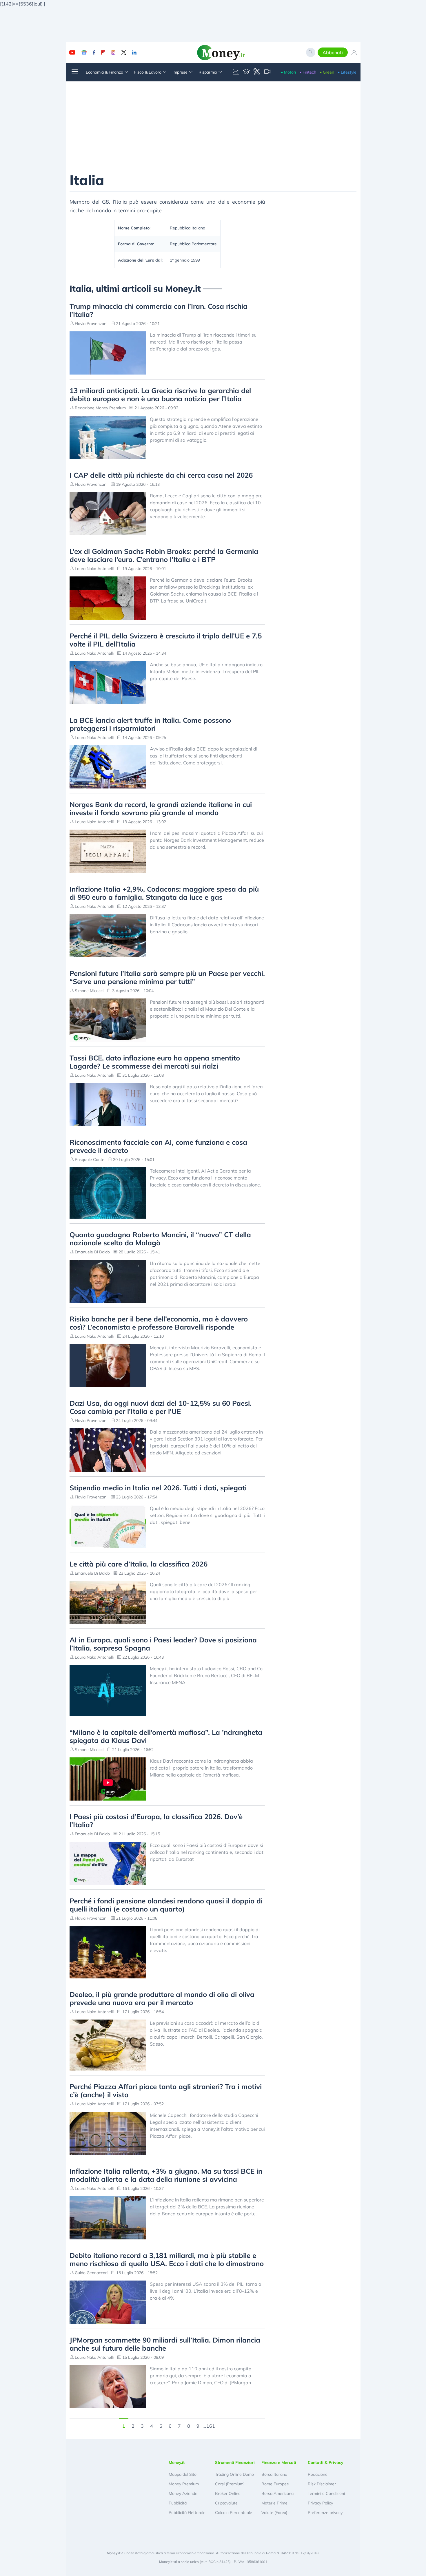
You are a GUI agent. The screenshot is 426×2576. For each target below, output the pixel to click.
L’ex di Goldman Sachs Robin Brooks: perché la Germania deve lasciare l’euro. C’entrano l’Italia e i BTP (164, 555)
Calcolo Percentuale (234, 2513)
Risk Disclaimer (322, 2484)
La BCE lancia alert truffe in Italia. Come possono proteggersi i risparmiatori (150, 724)
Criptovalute (226, 2503)
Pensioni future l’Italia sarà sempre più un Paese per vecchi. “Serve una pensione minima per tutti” (167, 977)
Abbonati (333, 52)
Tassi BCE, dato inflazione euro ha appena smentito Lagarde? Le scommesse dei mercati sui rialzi (155, 1062)
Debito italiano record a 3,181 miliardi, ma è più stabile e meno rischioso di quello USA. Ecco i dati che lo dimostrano (167, 2259)
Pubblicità (178, 2503)
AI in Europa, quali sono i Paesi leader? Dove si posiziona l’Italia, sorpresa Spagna (163, 1644)
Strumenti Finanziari (235, 2462)
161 (211, 2425)
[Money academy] (246, 72)
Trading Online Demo (234, 2474)
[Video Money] (267, 72)
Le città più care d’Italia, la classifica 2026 (139, 1564)
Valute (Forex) (274, 2513)
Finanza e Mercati (279, 2462)
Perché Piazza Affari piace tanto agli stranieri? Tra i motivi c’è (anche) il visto (166, 2091)
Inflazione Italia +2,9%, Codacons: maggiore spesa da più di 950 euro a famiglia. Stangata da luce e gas (164, 893)
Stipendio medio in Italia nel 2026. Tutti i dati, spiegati (158, 1488)
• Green (327, 72)
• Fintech (308, 72)
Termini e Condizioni (326, 2493)
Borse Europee (275, 2484)
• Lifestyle (347, 72)
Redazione (318, 2474)
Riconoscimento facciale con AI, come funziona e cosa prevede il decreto (158, 1146)
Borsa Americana (277, 2493)
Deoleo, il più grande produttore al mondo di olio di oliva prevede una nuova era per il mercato (162, 1998)
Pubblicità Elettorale (187, 2513)
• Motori (288, 72)
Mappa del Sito (183, 2474)
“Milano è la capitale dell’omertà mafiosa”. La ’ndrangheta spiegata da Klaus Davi (166, 1736)
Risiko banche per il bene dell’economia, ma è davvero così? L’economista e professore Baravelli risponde (159, 1323)
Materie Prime (274, 2503)
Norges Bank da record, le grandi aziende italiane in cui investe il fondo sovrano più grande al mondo (161, 808)
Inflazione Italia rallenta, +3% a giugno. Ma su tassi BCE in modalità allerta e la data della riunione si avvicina (166, 2175)
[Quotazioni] (236, 72)
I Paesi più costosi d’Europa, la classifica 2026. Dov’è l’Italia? (156, 1821)
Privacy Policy (320, 2503)
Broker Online (228, 2493)
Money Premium (184, 2484)
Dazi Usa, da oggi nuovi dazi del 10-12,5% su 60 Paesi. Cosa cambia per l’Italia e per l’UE (161, 1407)
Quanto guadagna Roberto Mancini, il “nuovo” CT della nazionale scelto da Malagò (160, 1239)
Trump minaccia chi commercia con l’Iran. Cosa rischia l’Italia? (159, 310)
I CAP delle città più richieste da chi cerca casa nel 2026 (161, 475)
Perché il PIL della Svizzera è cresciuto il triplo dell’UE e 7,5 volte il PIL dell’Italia (166, 640)
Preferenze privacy (325, 2513)
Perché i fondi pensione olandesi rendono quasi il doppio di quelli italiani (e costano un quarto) (166, 1905)
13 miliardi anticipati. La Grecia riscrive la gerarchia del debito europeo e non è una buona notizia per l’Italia (160, 395)
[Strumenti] (257, 72)
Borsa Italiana (274, 2474)
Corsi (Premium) (230, 2484)
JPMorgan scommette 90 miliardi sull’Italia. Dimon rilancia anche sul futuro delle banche (165, 2344)
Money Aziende (183, 2493)
